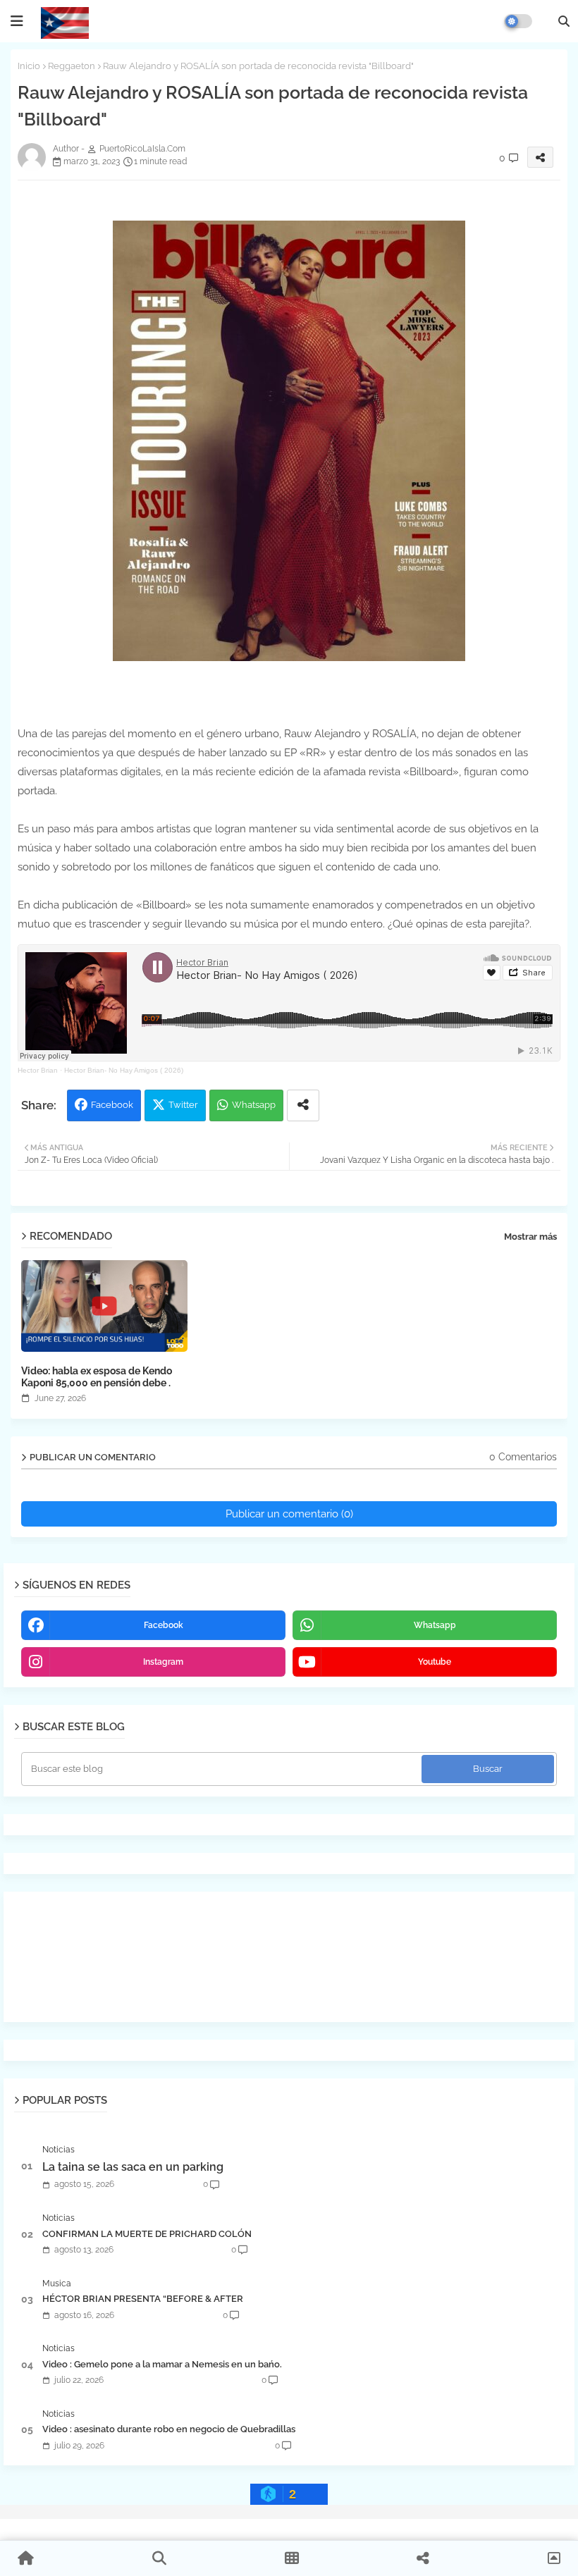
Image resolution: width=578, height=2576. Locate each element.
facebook (164, 1625)
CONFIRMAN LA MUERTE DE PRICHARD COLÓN (147, 2234)
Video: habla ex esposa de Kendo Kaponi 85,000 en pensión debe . (97, 1377)
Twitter (183, 1105)
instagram (163, 1662)
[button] (564, 21)
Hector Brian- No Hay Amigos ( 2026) (124, 1070)
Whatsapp (254, 1105)
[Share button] (303, 1105)
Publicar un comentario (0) (289, 1514)
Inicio (29, 66)
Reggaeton (72, 66)
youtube (435, 1662)
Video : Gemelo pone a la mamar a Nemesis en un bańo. (162, 2364)
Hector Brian (38, 1070)
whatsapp (435, 1625)
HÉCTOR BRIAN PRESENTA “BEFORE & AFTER (143, 2299)
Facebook (112, 1105)
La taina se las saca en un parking (133, 2167)
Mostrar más (530, 1237)
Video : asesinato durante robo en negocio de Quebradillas (169, 2429)
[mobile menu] (17, 21)
